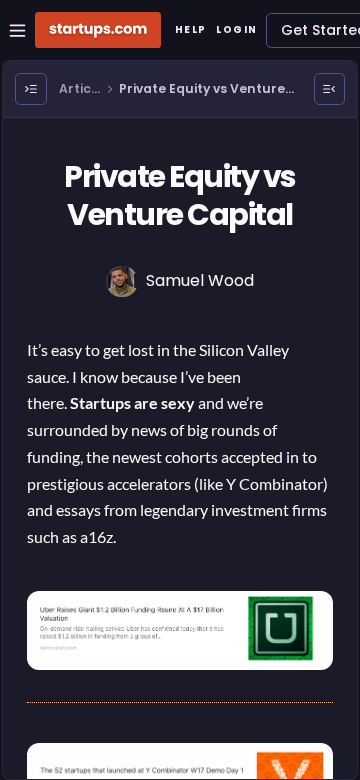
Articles (77, 89)
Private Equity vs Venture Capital (202, 89)
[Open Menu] (31, 89)
